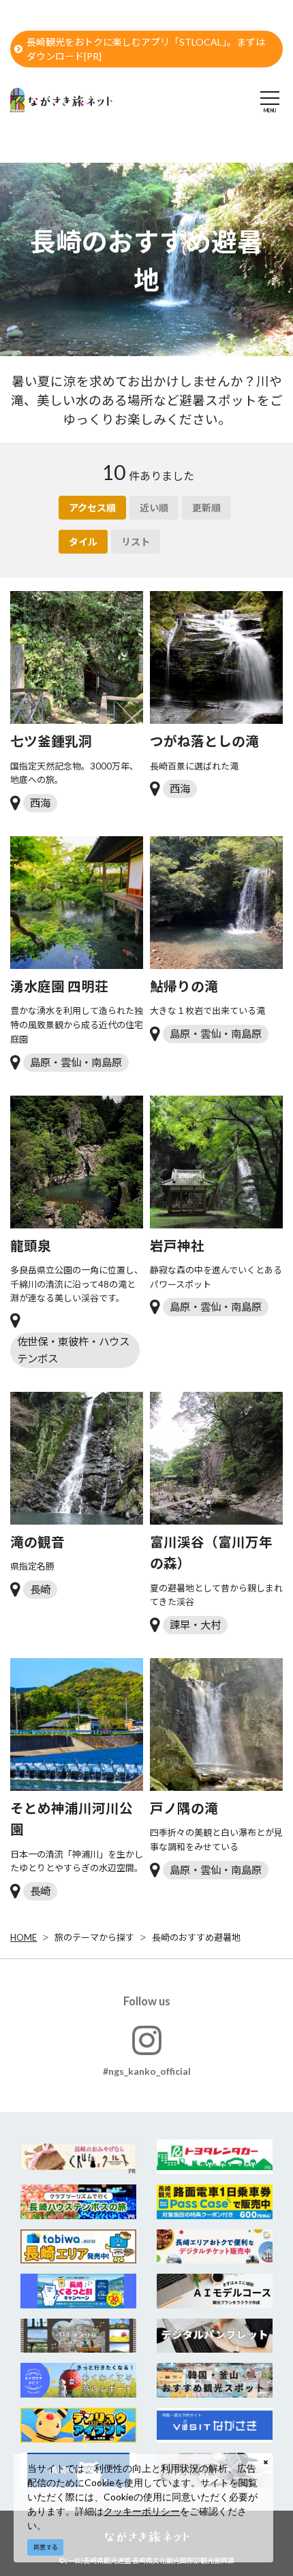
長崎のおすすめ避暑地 (196, 1937)
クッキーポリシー (142, 2511)
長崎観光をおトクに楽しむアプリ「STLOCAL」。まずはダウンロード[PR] (146, 49)
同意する (46, 2547)
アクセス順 (92, 508)
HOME (24, 1937)
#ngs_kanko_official (147, 2071)
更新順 (206, 508)
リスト (136, 542)
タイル (83, 542)
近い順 (154, 508)
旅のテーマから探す (94, 1937)
